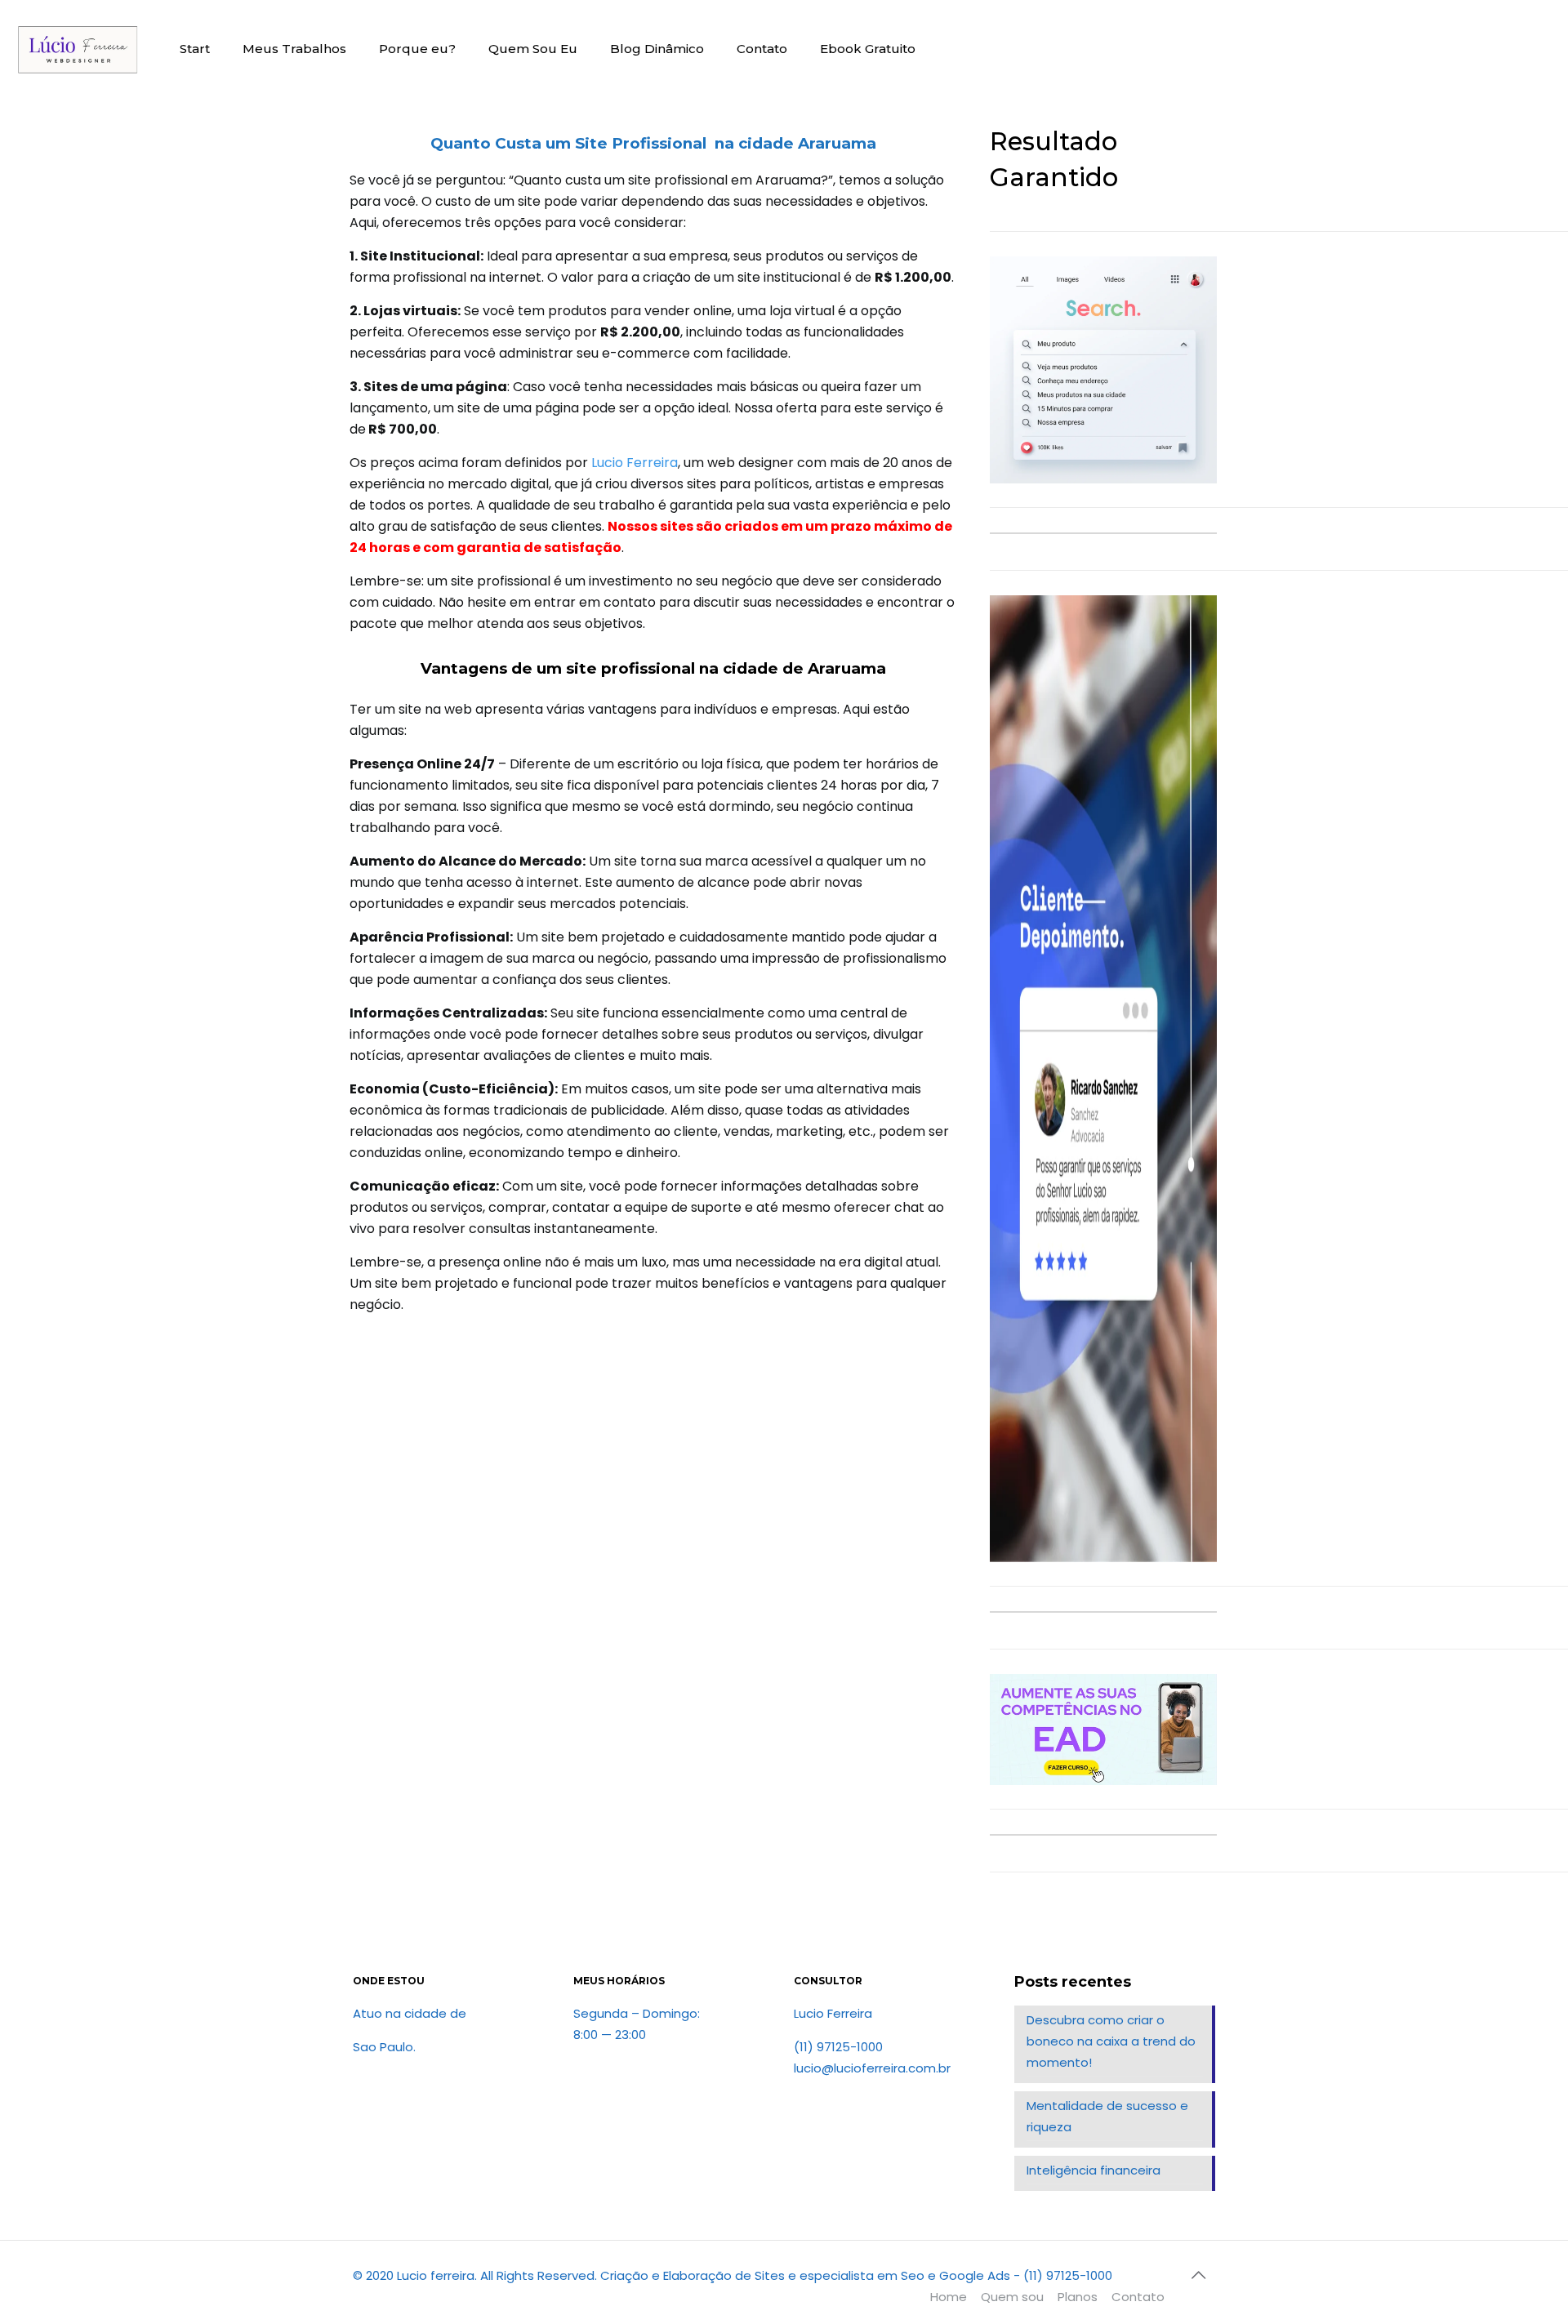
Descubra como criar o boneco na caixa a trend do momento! (1111, 2041)
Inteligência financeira (1094, 2170)
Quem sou (1012, 2297)
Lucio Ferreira (635, 463)
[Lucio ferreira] (78, 49)
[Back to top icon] (1198, 2275)
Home (949, 2297)
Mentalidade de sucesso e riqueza (1107, 2116)
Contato (1138, 2297)
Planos (1078, 2297)
